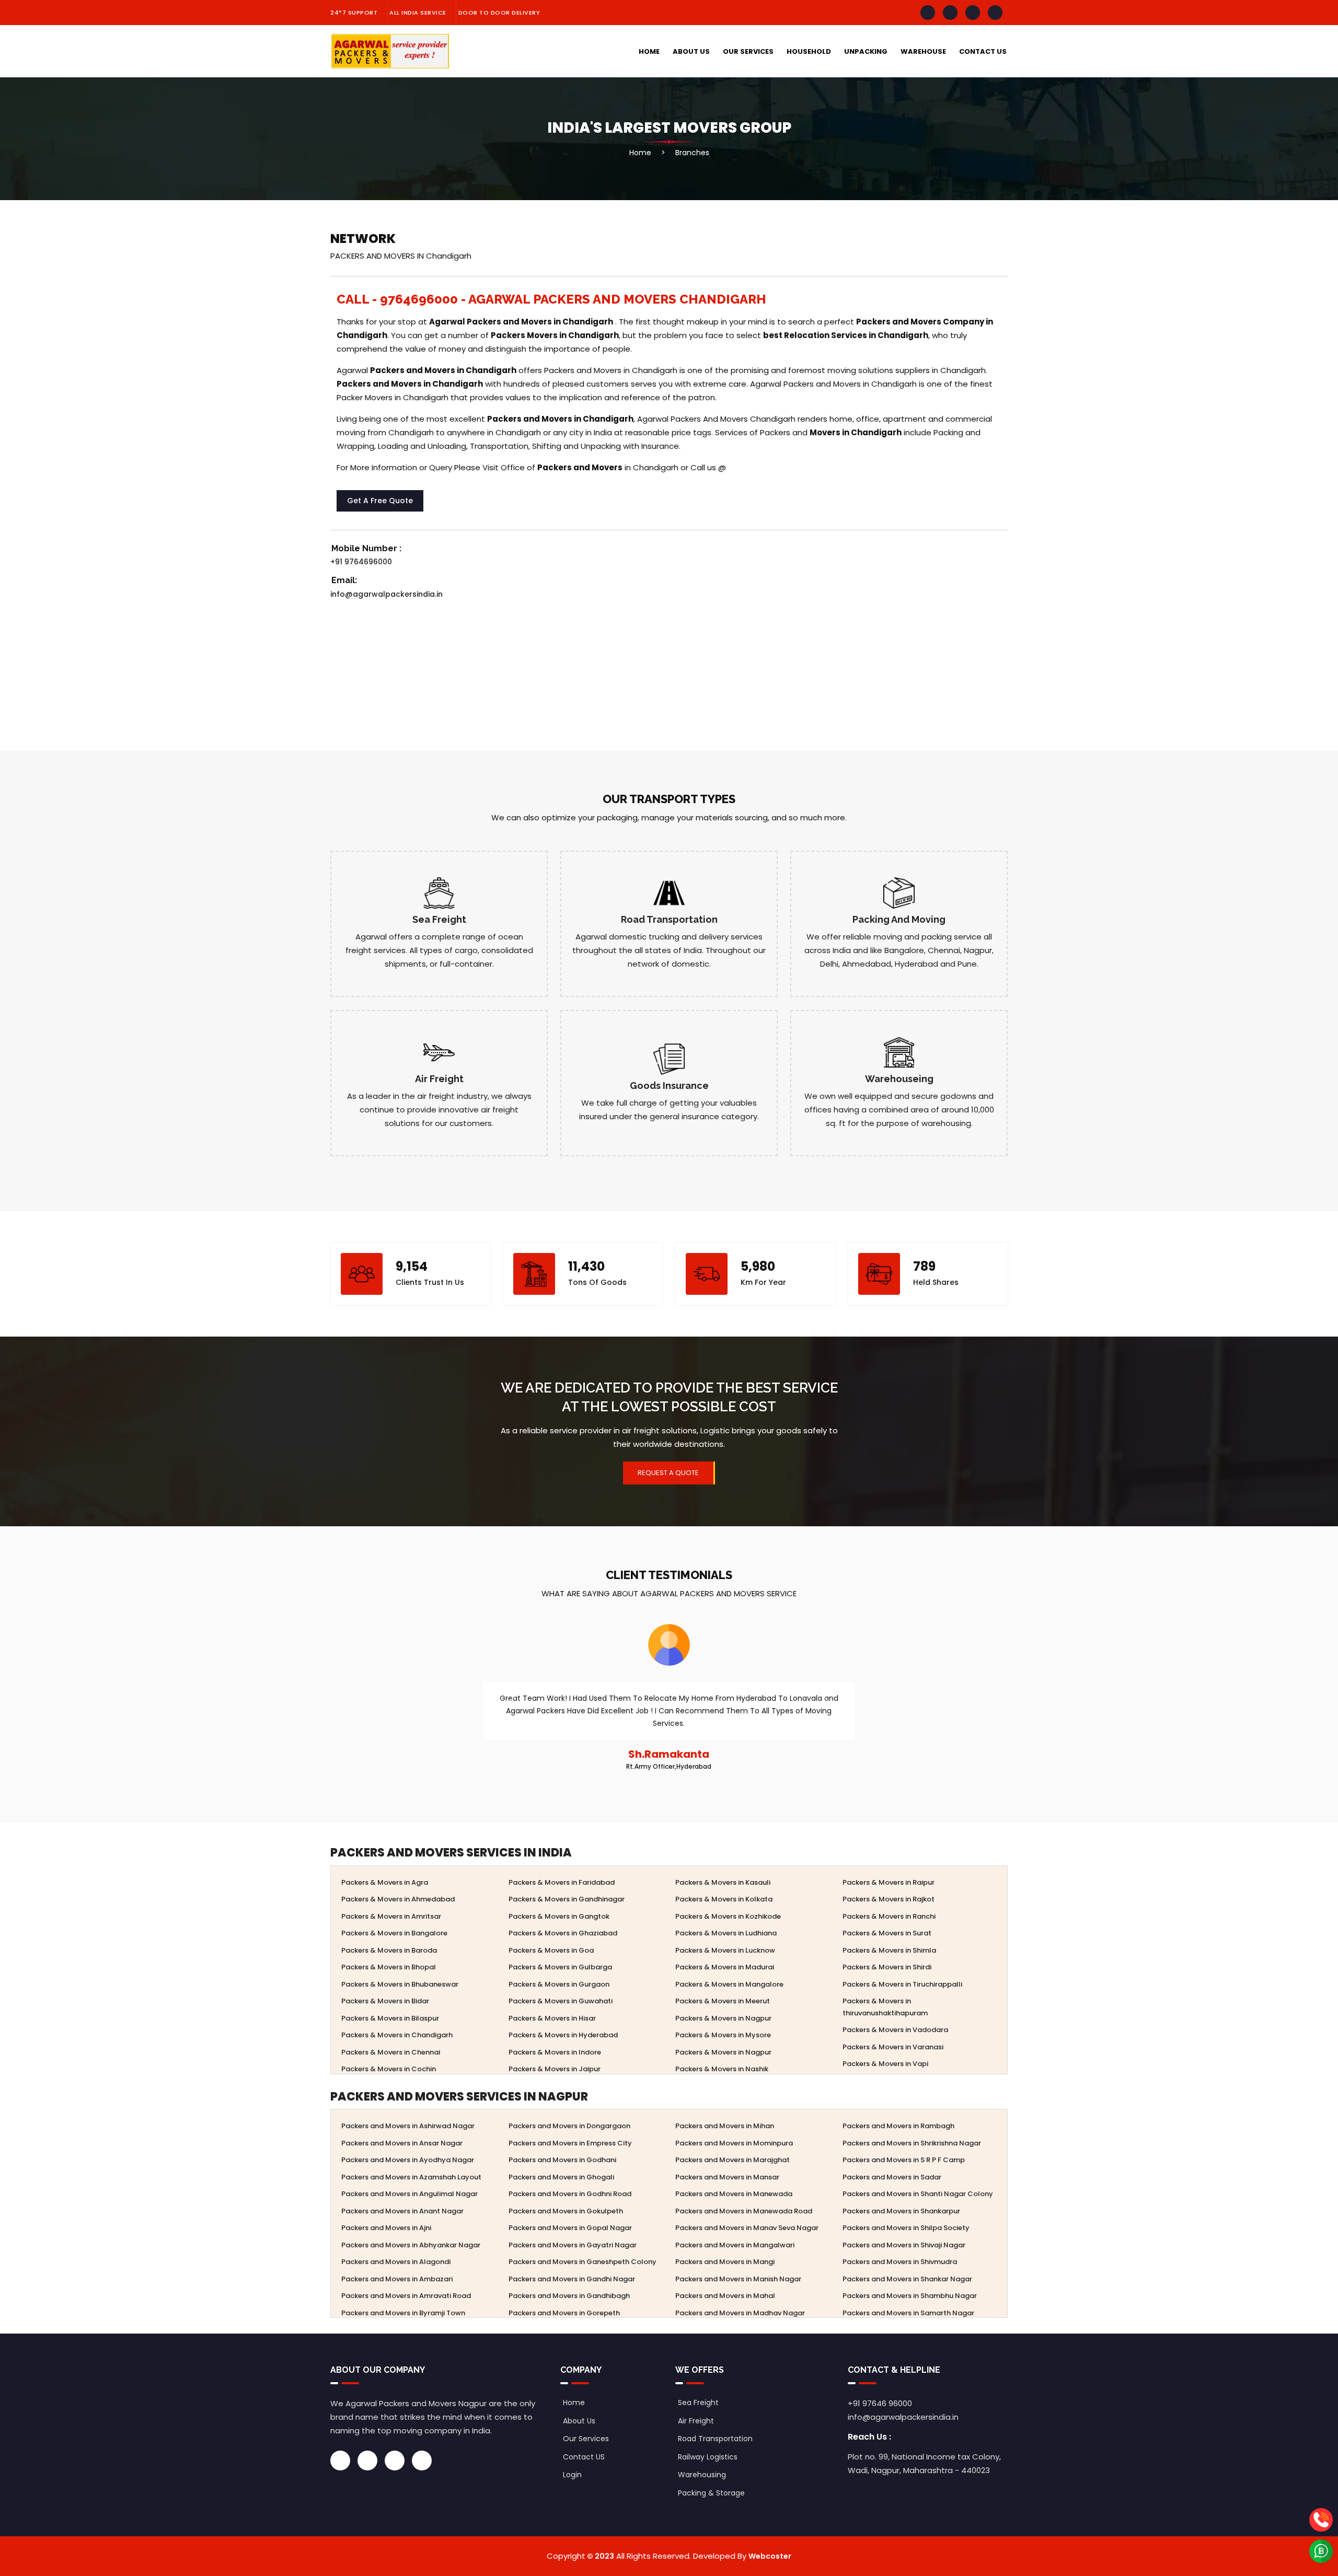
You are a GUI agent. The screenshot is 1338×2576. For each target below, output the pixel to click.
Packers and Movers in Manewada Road (744, 2211)
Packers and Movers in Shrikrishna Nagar (912, 2143)
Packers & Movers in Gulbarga (560, 1967)
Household (809, 51)
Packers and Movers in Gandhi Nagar (572, 2279)
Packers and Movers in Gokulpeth (566, 2211)
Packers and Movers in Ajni (386, 2228)
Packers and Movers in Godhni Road (570, 2194)
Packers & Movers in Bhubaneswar (400, 1984)
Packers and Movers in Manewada (734, 2194)
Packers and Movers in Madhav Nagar (740, 2313)
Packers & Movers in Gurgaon (559, 1984)
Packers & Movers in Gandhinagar (567, 1899)
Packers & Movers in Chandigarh (397, 2035)
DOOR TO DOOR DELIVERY (499, 13)
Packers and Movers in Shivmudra (900, 2262)
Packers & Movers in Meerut (723, 2001)
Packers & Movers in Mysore (723, 2035)
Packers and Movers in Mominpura (734, 2143)
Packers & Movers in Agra (385, 1882)
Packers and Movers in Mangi (725, 2262)
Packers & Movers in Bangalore (394, 1933)
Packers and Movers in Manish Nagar (738, 2279)
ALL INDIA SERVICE (418, 13)
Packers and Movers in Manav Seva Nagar (747, 2228)
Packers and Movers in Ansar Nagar (402, 2143)
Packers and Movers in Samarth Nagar (908, 2313)
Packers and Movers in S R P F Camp (904, 2160)
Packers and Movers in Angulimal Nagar (410, 2194)
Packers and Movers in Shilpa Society (906, 2228)
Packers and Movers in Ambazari (397, 2279)
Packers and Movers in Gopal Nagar (570, 2228)
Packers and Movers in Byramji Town (403, 2313)
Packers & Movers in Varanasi (893, 2047)
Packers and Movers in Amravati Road (406, 2296)
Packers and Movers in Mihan (725, 2126)
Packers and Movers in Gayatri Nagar (573, 2245)
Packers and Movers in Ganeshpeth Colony (583, 2262)
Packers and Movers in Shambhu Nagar (910, 2296)
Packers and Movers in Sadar (892, 2177)
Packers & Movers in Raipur (889, 1882)
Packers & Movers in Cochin (389, 2069)
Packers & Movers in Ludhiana (726, 1933)
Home (649, 51)
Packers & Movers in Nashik (722, 2069)
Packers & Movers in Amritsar (391, 1916)
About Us (691, 51)
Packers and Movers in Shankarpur (901, 2211)
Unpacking (866, 51)
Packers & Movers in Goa (551, 1950)
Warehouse (923, 51)
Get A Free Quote (380, 501)
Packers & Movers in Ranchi (889, 1916)
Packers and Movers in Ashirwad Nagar (408, 2126)
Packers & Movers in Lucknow (725, 1950)
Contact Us (983, 51)
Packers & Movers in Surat (887, 1933)
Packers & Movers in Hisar (552, 2018)
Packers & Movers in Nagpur (723, 2018)
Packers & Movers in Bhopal (389, 1967)
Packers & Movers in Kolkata (724, 1899)
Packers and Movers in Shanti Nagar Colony (918, 2194)
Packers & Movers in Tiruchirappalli (902, 1984)
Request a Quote (668, 1473)
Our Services (748, 51)
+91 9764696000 (361, 562)
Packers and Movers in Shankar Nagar (907, 2279)
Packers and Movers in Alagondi (396, 2262)
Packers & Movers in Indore (555, 2052)
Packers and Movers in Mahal (725, 2296)
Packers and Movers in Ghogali (561, 2177)
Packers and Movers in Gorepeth (564, 2313)
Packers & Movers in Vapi (885, 2064)
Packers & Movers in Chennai (391, 2052)
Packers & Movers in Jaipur (555, 2069)
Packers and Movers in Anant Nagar (402, 2211)
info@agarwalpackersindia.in (387, 594)
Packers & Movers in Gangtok (559, 1916)
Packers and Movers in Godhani (562, 2160)
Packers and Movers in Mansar (727, 2177)
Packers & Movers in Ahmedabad (398, 1899)
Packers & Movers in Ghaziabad (563, 1933)
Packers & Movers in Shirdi (887, 1967)
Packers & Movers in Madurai (725, 1967)
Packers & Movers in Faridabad (562, 1882)
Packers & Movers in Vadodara (895, 2030)
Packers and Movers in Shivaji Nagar (904, 2245)
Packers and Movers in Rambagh (898, 2126)
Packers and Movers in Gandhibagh (569, 2296)
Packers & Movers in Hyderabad (563, 2035)
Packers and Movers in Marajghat (733, 2160)
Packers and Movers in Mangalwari (735, 2245)
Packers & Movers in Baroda (389, 1950)
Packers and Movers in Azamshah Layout (411, 2177)
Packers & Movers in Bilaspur (390, 2018)
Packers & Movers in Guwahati (561, 2001)
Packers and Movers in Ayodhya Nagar (408, 2160)
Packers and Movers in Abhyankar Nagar (411, 2245)
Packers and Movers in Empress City (570, 2143)
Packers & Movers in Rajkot (889, 1899)
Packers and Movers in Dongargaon (569, 2126)
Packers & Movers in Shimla (889, 1950)
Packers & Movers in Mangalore (729, 1984)
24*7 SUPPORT (354, 13)
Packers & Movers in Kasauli (723, 1882)
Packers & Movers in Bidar (385, 2001)
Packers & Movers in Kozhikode (728, 1916)
